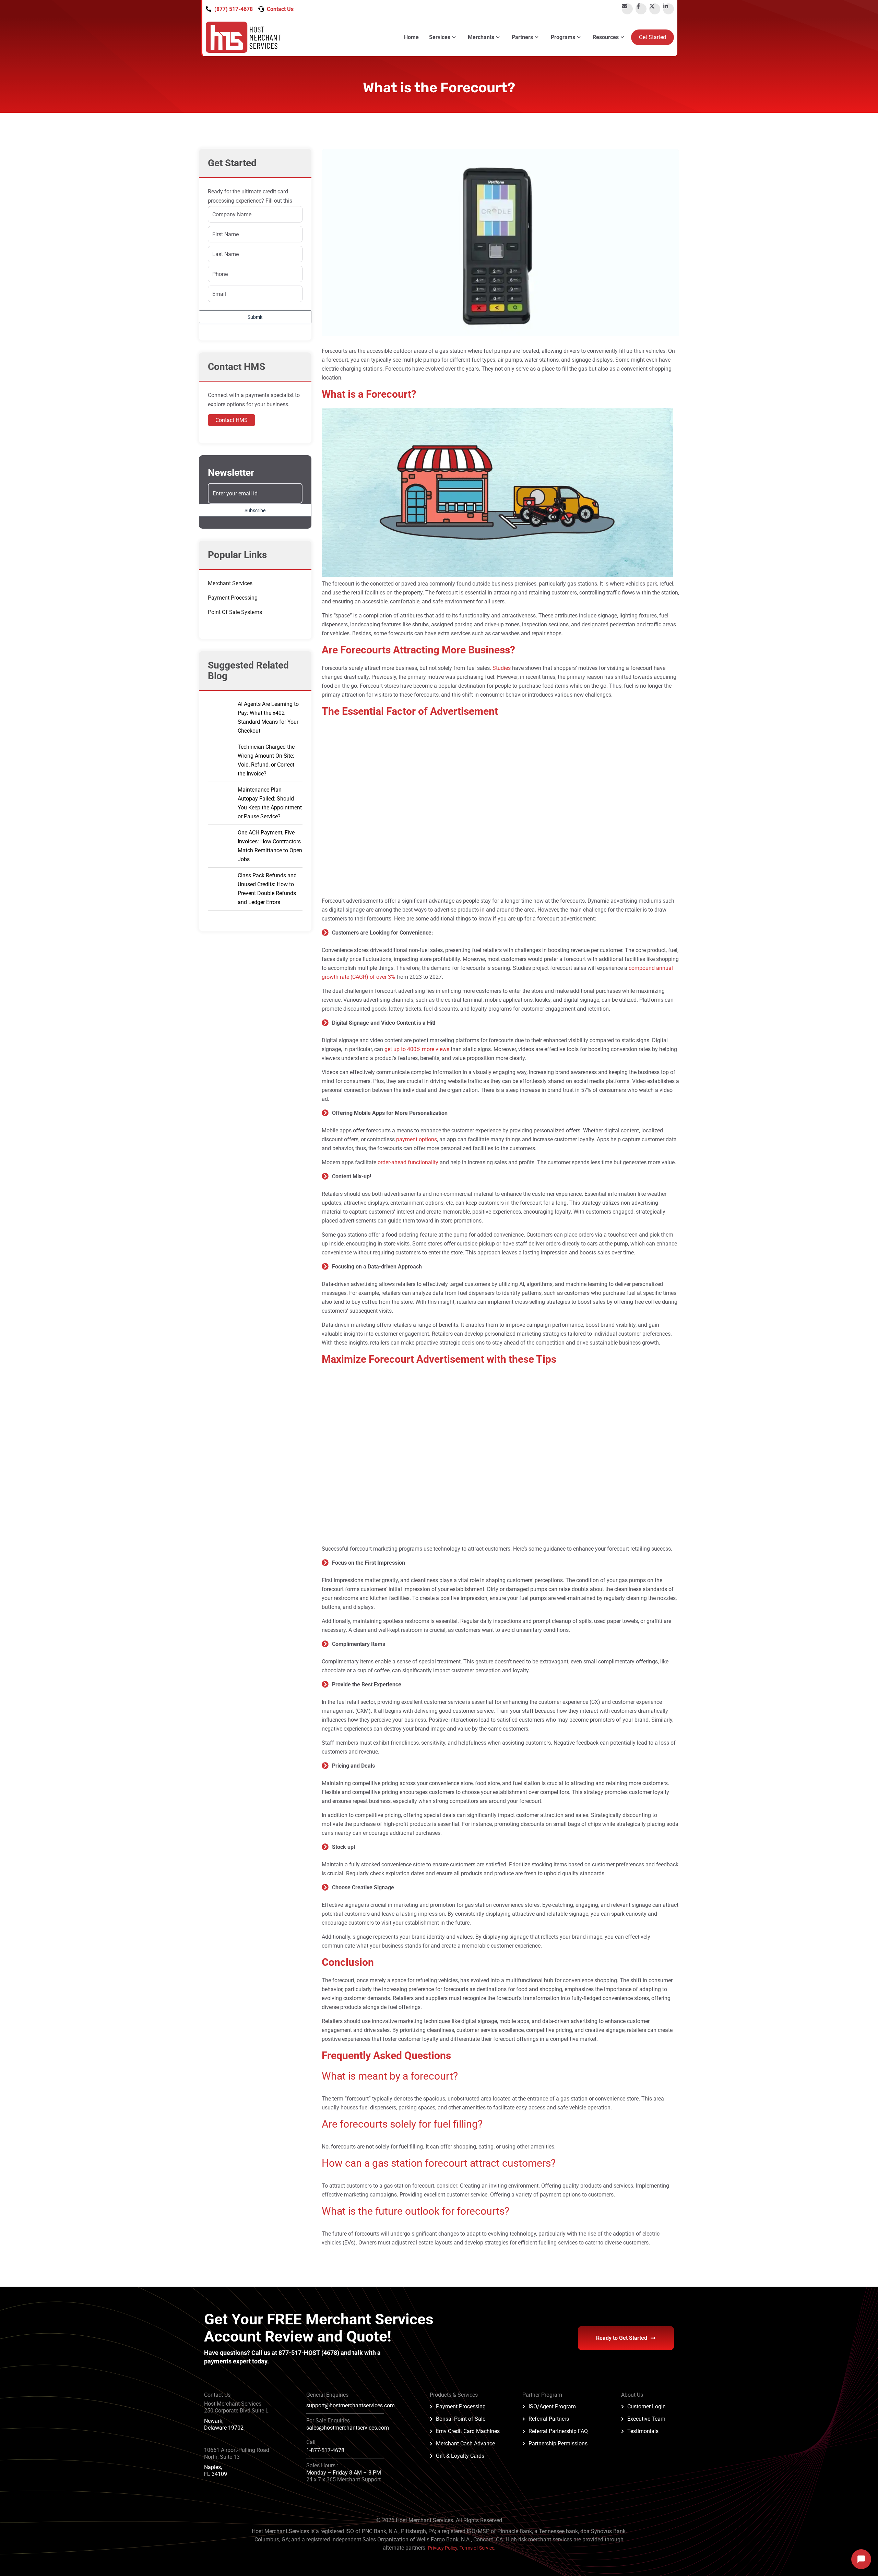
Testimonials (643, 2431)
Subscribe (255, 510)
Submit (255, 317)
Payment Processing (233, 598)
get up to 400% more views (417, 1049)
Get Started (652, 37)
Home (411, 37)
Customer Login (646, 2406)
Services (440, 37)
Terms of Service (477, 2548)
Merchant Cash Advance (465, 2443)
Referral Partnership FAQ (558, 2431)
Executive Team (646, 2419)
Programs (563, 37)
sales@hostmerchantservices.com (348, 2428)
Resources (606, 37)
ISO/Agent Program (552, 2406)
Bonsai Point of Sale (461, 2419)
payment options (417, 1139)
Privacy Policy (443, 2548)
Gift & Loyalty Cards (460, 2456)
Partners (522, 37)
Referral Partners (549, 2419)
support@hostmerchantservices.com (351, 2405)
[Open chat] (861, 2559)
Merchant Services (230, 583)
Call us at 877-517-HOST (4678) (296, 2353)
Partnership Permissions (558, 2443)
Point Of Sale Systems (235, 612)
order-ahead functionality (408, 1162)
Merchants (481, 37)
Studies (502, 668)
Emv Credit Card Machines (468, 2431)
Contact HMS (232, 420)
